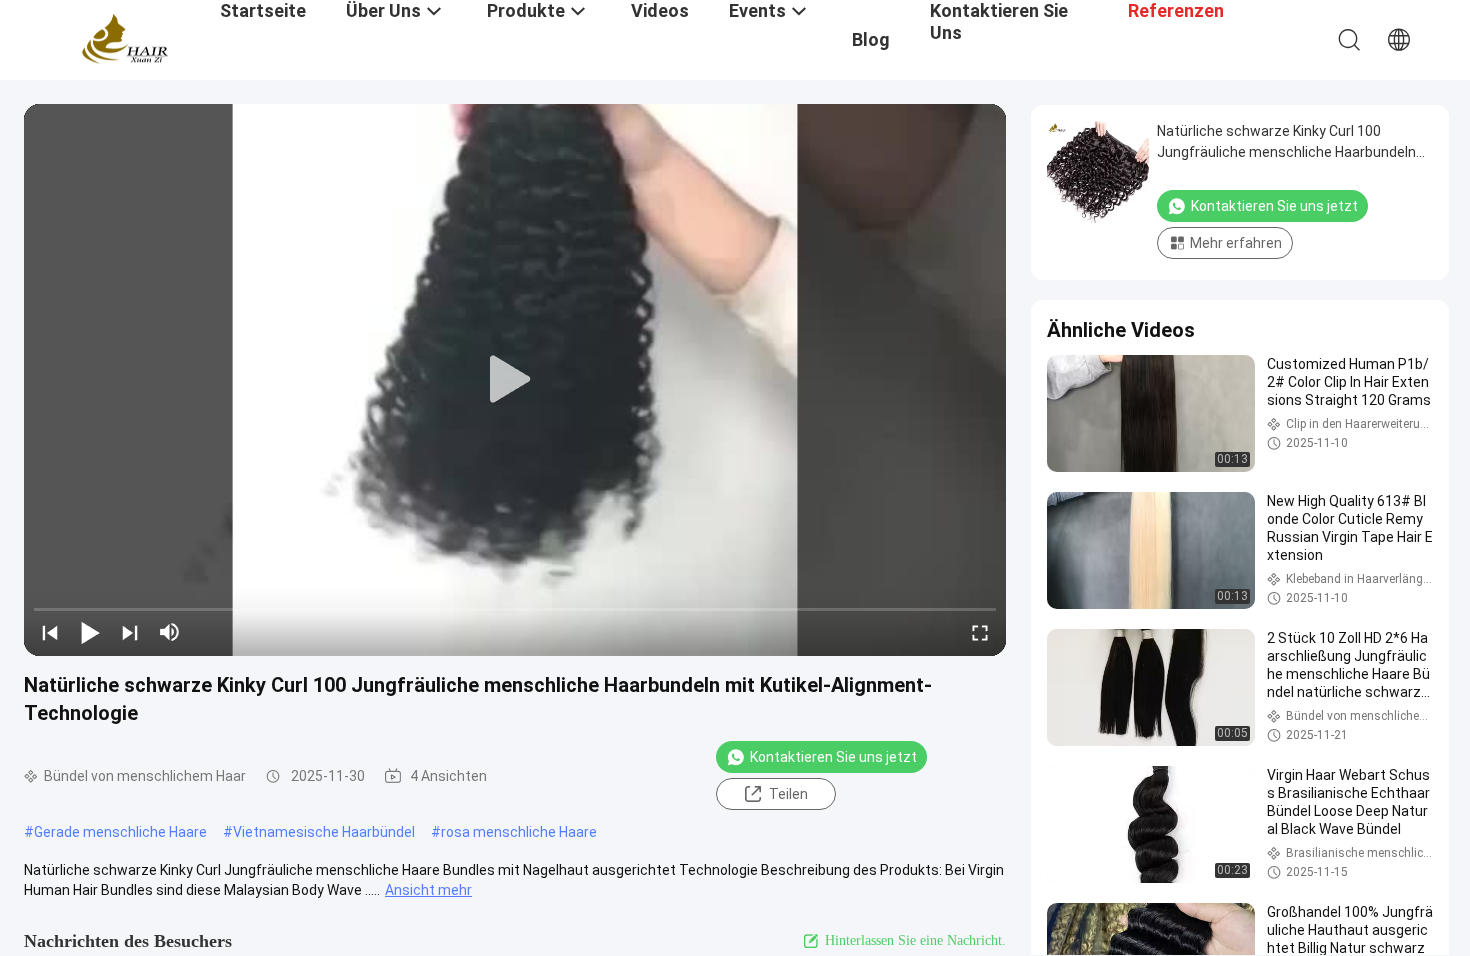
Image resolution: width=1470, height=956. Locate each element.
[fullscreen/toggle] (980, 632)
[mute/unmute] (170, 632)
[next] (130, 632)
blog (871, 39)
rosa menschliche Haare (519, 832)
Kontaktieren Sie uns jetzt (833, 757)
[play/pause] (90, 632)
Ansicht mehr (428, 890)
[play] (515, 380)
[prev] (50, 632)
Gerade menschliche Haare (120, 832)
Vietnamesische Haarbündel (324, 832)
